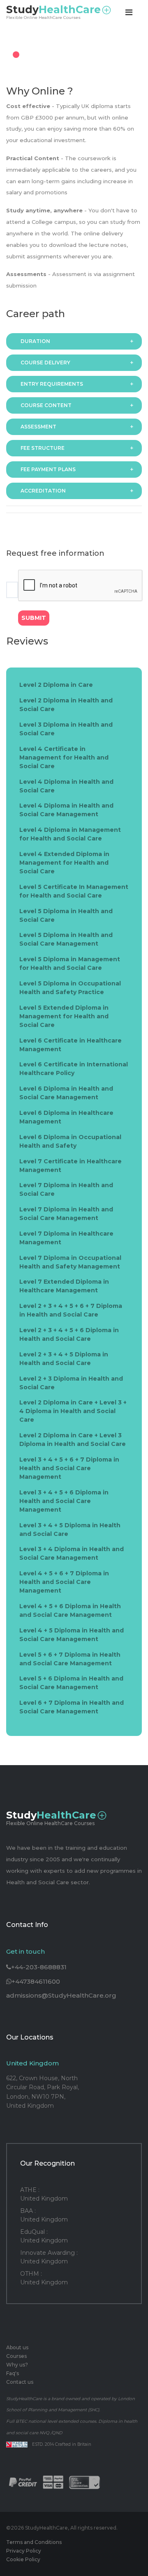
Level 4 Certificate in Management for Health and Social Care (64, 757)
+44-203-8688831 (39, 1967)
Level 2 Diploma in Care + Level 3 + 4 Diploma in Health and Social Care (73, 1411)
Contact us (20, 2382)
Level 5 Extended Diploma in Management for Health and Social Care (64, 1016)
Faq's (13, 2373)
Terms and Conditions (34, 2542)
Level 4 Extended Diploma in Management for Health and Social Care (64, 863)
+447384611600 (36, 1981)
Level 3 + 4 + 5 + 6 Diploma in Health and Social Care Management (64, 1501)
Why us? (17, 2365)
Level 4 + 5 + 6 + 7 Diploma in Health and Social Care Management (64, 1582)
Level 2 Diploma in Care (56, 685)
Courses (16, 2356)
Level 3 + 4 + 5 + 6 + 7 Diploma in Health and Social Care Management (69, 1468)
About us (17, 2347)
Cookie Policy (23, 2559)
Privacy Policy (24, 2551)
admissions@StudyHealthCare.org (61, 1995)
